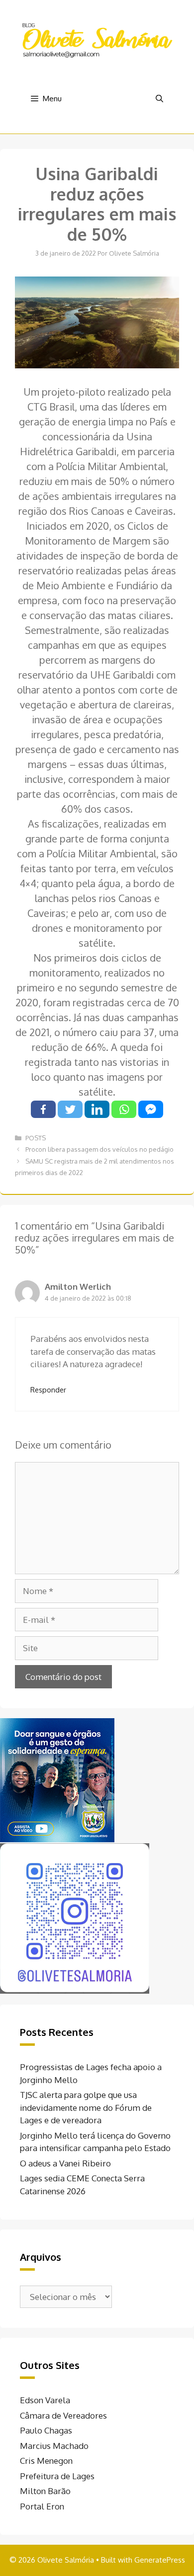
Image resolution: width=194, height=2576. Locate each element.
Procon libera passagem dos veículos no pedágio (99, 1149)
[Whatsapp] (124, 1109)
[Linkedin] (97, 1109)
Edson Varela (45, 2400)
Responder (48, 1390)
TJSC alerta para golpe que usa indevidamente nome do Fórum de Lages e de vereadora (86, 2107)
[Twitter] (70, 1109)
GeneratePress (160, 2560)
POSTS (36, 1138)
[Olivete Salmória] (97, 39)
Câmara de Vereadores (63, 2415)
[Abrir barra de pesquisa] (159, 99)
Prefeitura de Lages (57, 2476)
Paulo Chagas (46, 2430)
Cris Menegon (46, 2461)
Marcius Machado (54, 2446)
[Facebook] (43, 1109)
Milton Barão (45, 2491)
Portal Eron (42, 2506)
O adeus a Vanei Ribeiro (65, 2163)
